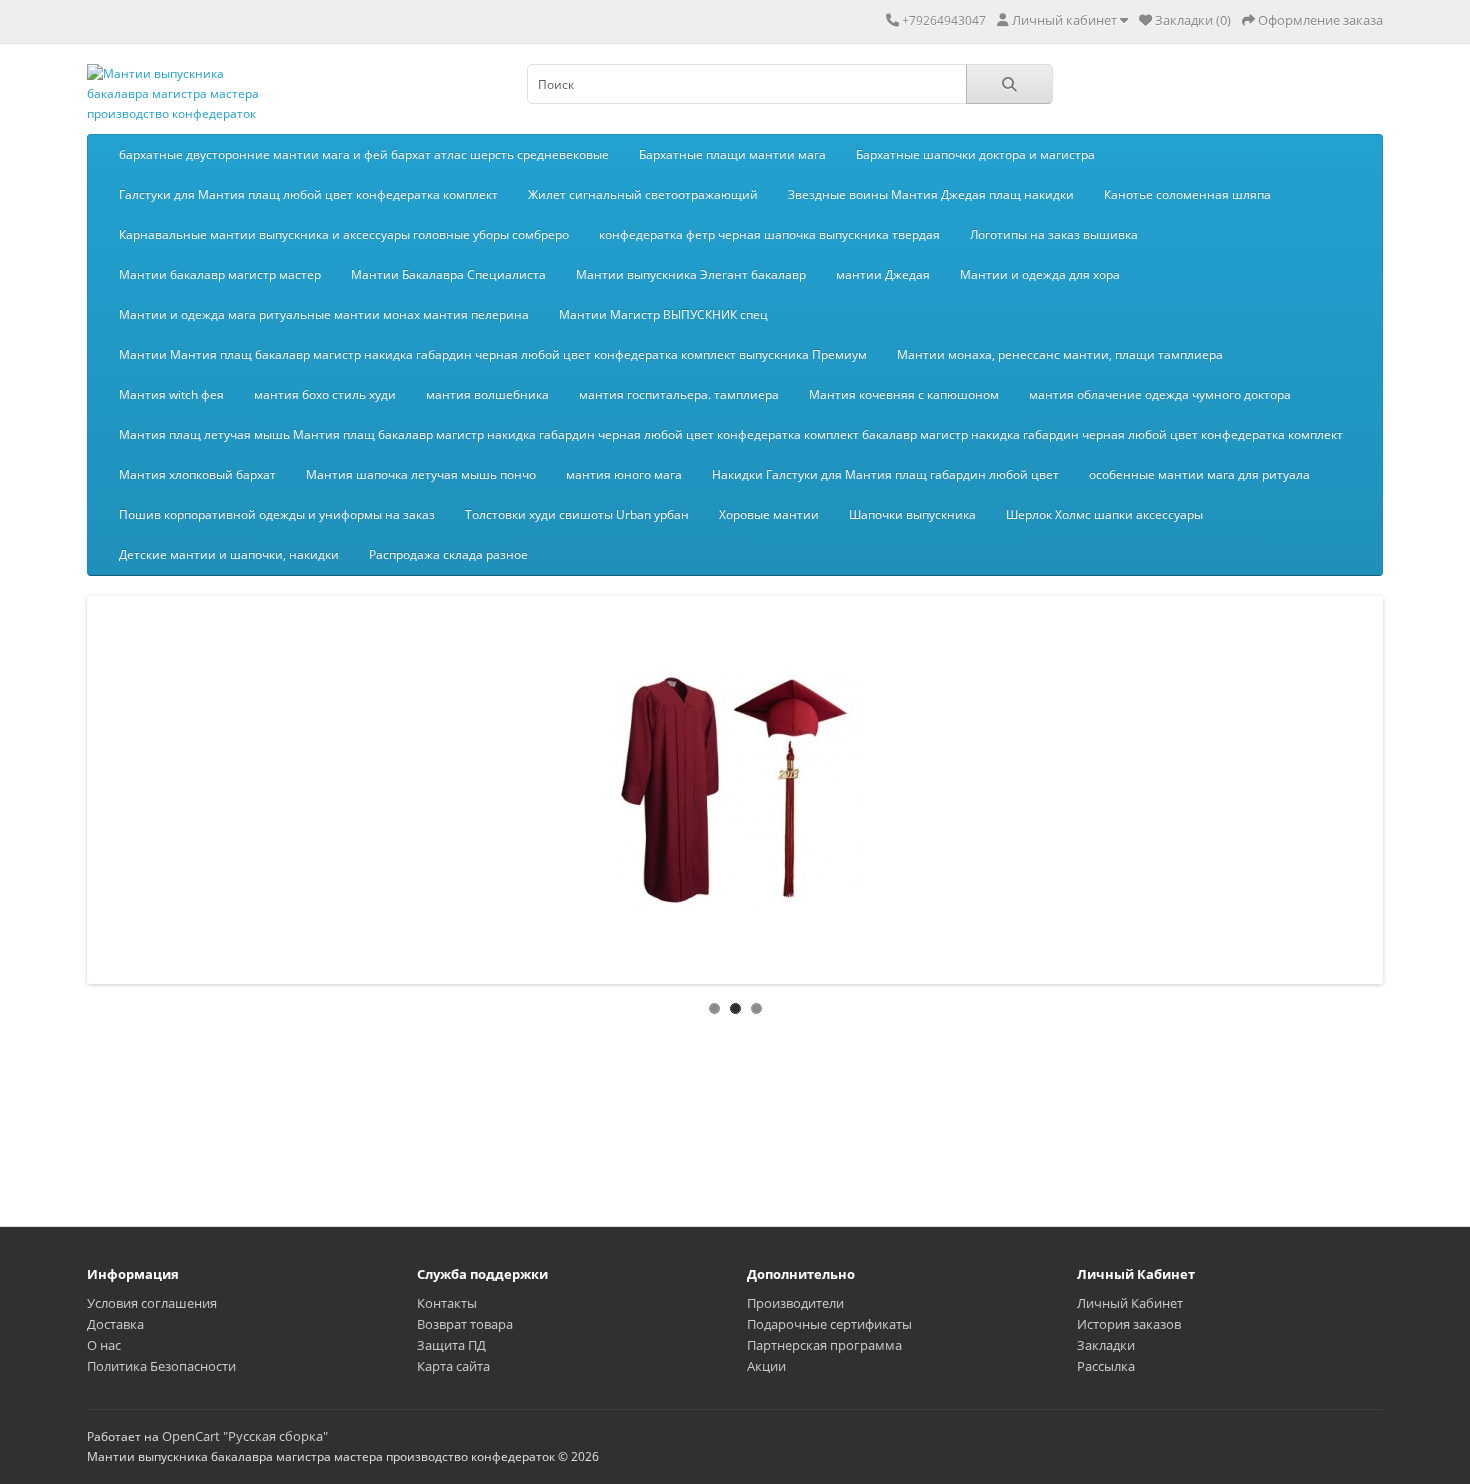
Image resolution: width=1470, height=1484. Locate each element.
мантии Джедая (883, 274)
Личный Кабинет (1130, 1303)
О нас (104, 1345)
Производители (795, 1303)
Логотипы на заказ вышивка (1054, 234)
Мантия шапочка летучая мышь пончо (421, 474)
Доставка (115, 1324)
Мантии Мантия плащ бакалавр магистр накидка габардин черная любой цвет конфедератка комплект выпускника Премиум (493, 354)
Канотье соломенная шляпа (1187, 194)
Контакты (447, 1303)
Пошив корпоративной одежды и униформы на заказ (277, 514)
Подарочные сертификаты (829, 1324)
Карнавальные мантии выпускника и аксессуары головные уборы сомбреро (344, 234)
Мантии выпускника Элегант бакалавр (691, 274)
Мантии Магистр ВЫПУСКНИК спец (663, 314)
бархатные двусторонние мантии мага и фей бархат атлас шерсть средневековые (364, 154)
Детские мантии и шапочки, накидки (229, 554)
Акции (766, 1366)
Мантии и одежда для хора (1040, 274)
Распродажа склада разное (448, 554)
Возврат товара (465, 1324)
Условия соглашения (152, 1303)
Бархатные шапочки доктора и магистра (975, 154)
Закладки (1106, 1345)
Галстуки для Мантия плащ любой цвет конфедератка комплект (308, 194)
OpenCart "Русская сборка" (245, 1436)
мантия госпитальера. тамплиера (679, 394)
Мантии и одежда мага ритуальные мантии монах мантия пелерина (324, 314)
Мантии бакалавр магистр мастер (220, 274)
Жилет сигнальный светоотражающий (643, 194)
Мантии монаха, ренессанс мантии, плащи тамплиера (1060, 354)
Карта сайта (453, 1366)
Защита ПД (451, 1345)
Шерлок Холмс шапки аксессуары (1104, 514)
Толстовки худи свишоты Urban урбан (577, 514)
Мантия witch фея (171, 394)
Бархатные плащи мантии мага (732, 154)
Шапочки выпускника (912, 514)
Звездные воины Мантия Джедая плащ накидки (931, 194)
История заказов (1129, 1324)
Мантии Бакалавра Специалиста (448, 274)
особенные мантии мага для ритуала (1199, 474)
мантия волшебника (487, 394)
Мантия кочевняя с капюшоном (904, 394)
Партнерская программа (824, 1345)
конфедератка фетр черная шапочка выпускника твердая (769, 234)
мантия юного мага (624, 474)
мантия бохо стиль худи (325, 394)
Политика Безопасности (161, 1366)
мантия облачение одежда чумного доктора (1160, 394)
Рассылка (1106, 1366)
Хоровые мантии (769, 514)
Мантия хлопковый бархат (197, 474)
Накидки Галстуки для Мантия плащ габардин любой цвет (885, 474)
